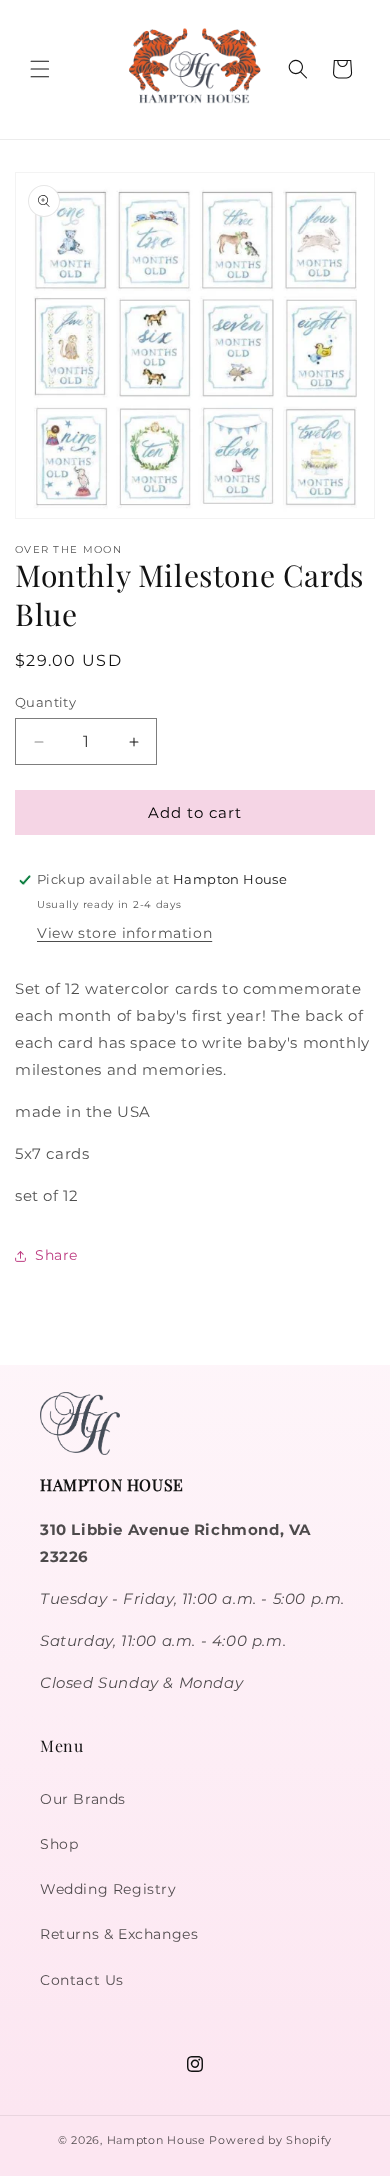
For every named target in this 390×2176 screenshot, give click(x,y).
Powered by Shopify (270, 2140)
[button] (40, 69)
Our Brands (83, 1799)
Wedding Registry (108, 1889)
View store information (124, 933)
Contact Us (82, 1980)
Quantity (45, 702)
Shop (59, 1844)
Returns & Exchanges (119, 1934)
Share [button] (56, 1255)
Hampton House (156, 2140)
